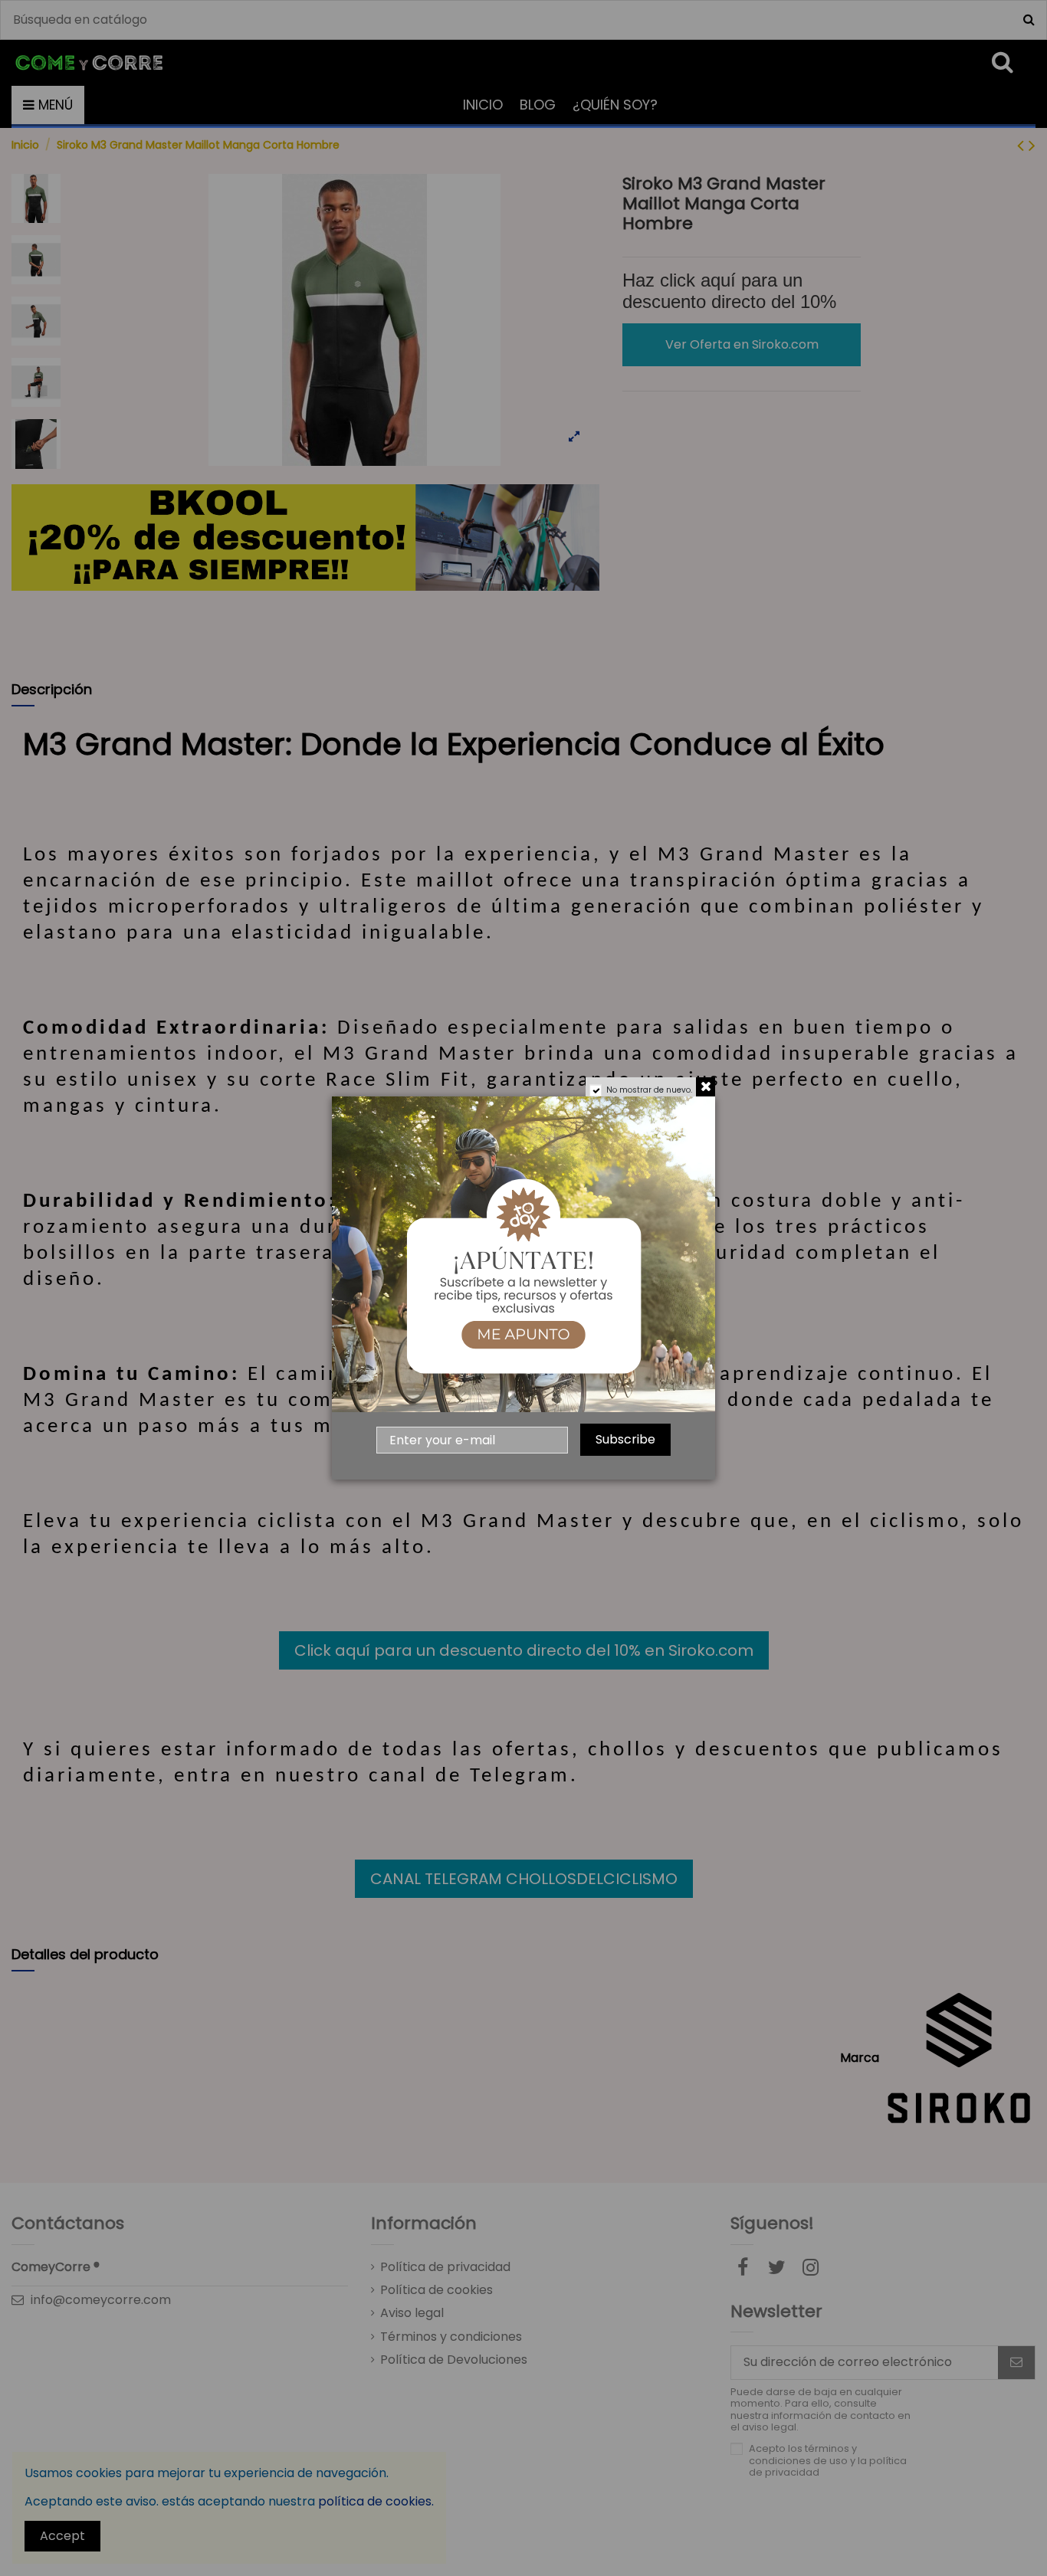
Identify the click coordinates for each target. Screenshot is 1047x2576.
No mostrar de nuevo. (649, 1090)
